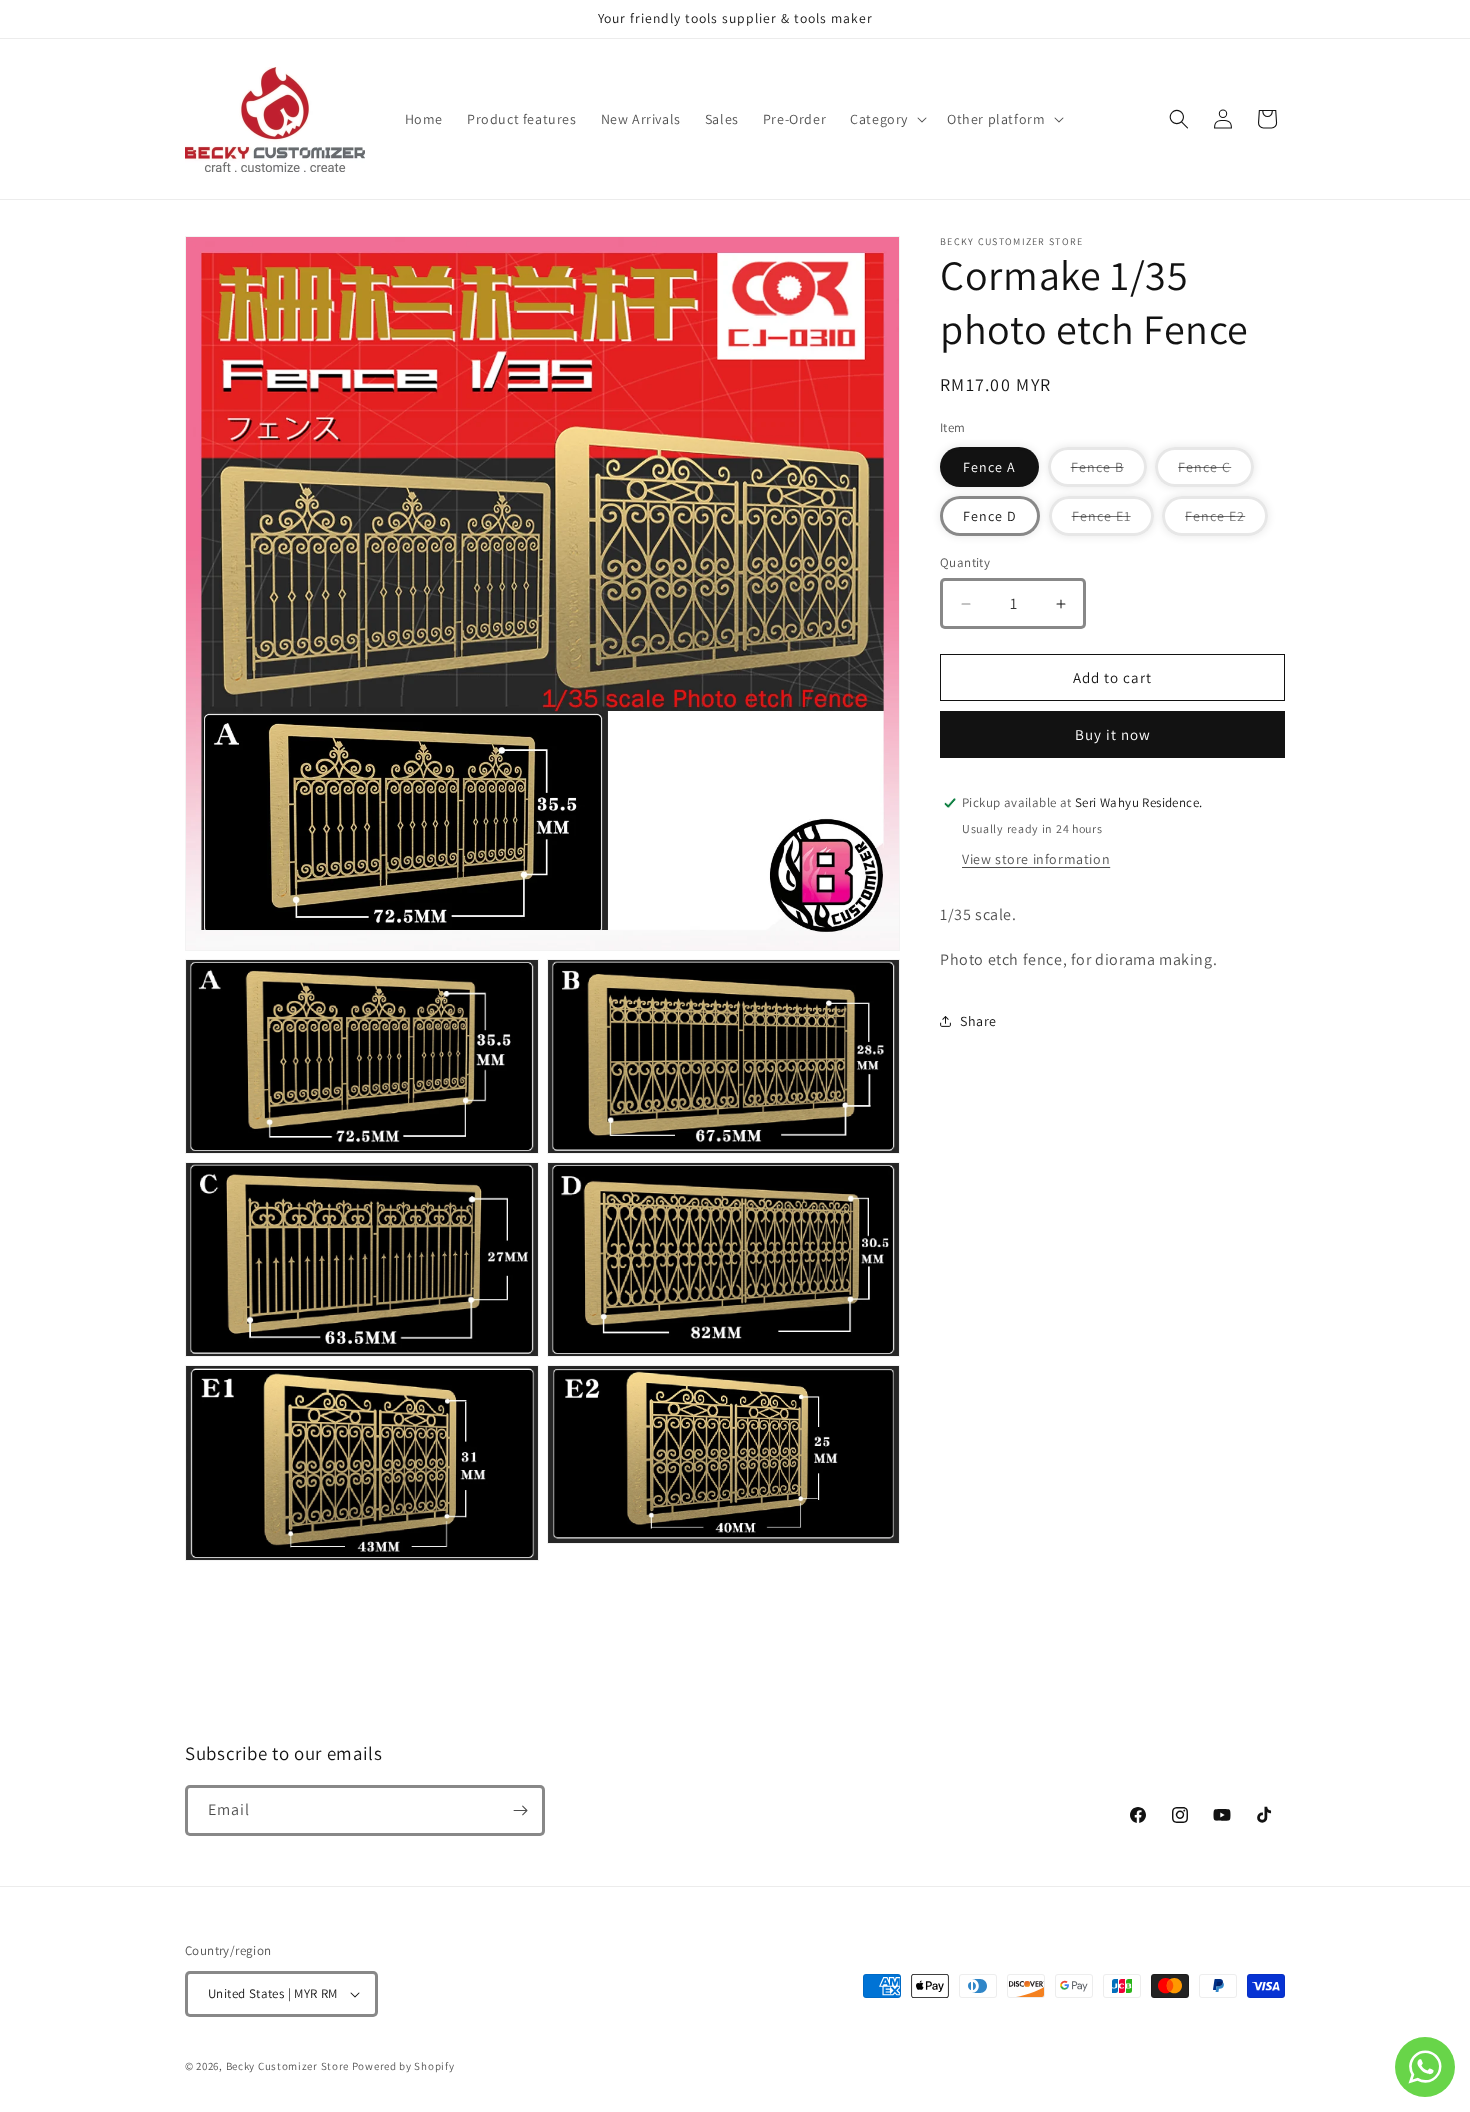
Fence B (1109, 472)
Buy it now (1113, 734)
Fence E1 (1113, 521)
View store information (1036, 859)
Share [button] (978, 1021)
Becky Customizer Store (287, 2066)
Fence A (989, 467)
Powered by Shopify (403, 2066)
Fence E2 (1226, 521)
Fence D (990, 516)
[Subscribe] (520, 1810)
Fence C (1216, 472)
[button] (886, 119)
